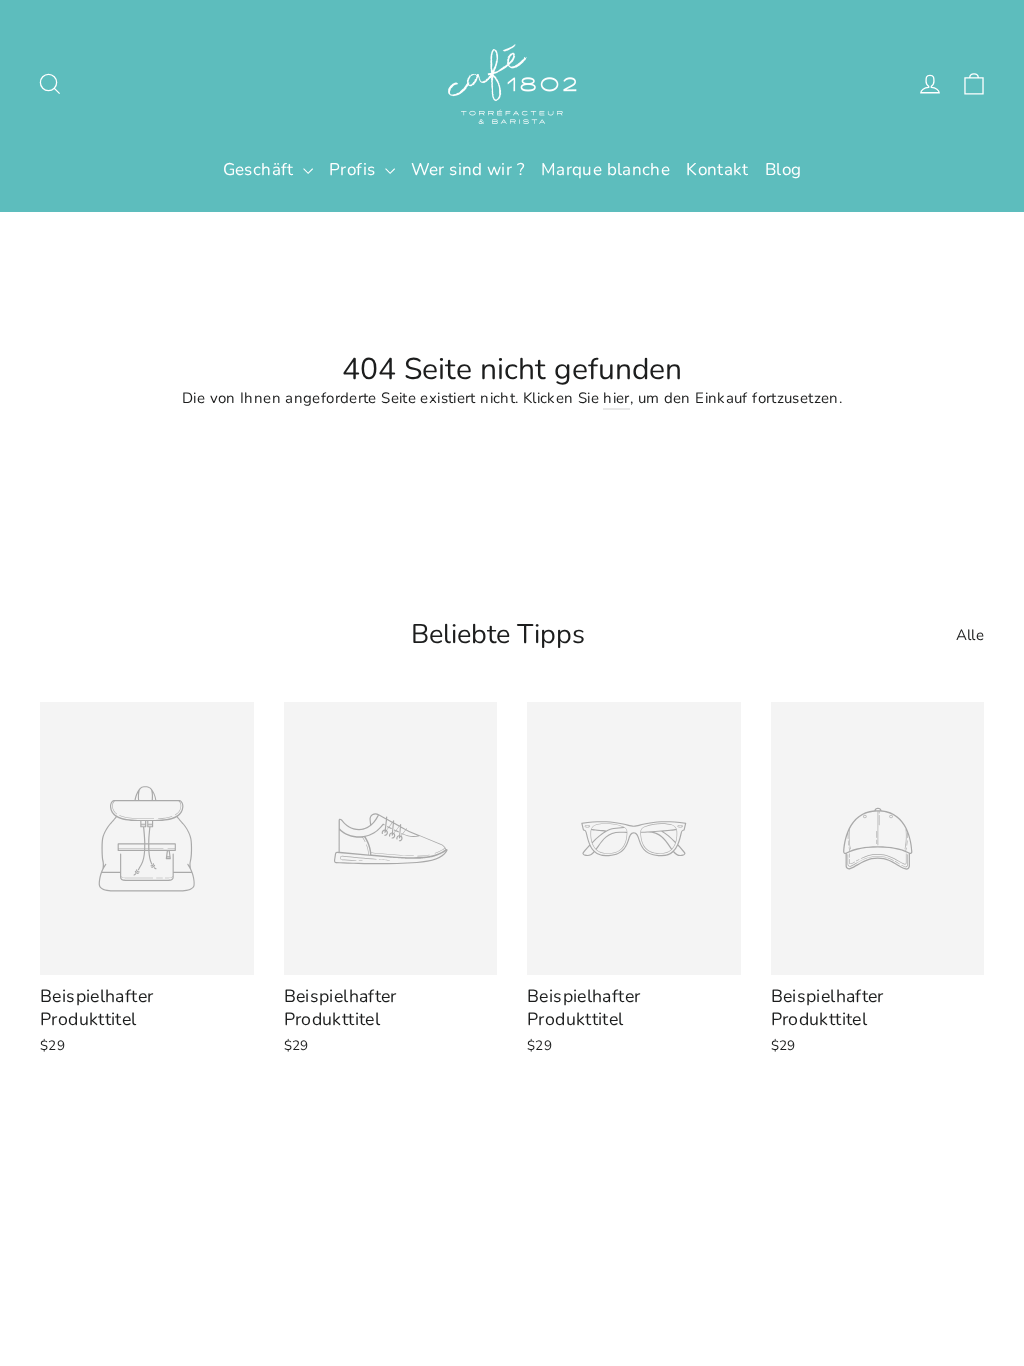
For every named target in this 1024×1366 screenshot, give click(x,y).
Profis (354, 169)
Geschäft (260, 169)
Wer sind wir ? (468, 169)
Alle (970, 635)
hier (616, 398)
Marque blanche (605, 169)
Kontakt (717, 169)
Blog (783, 169)
